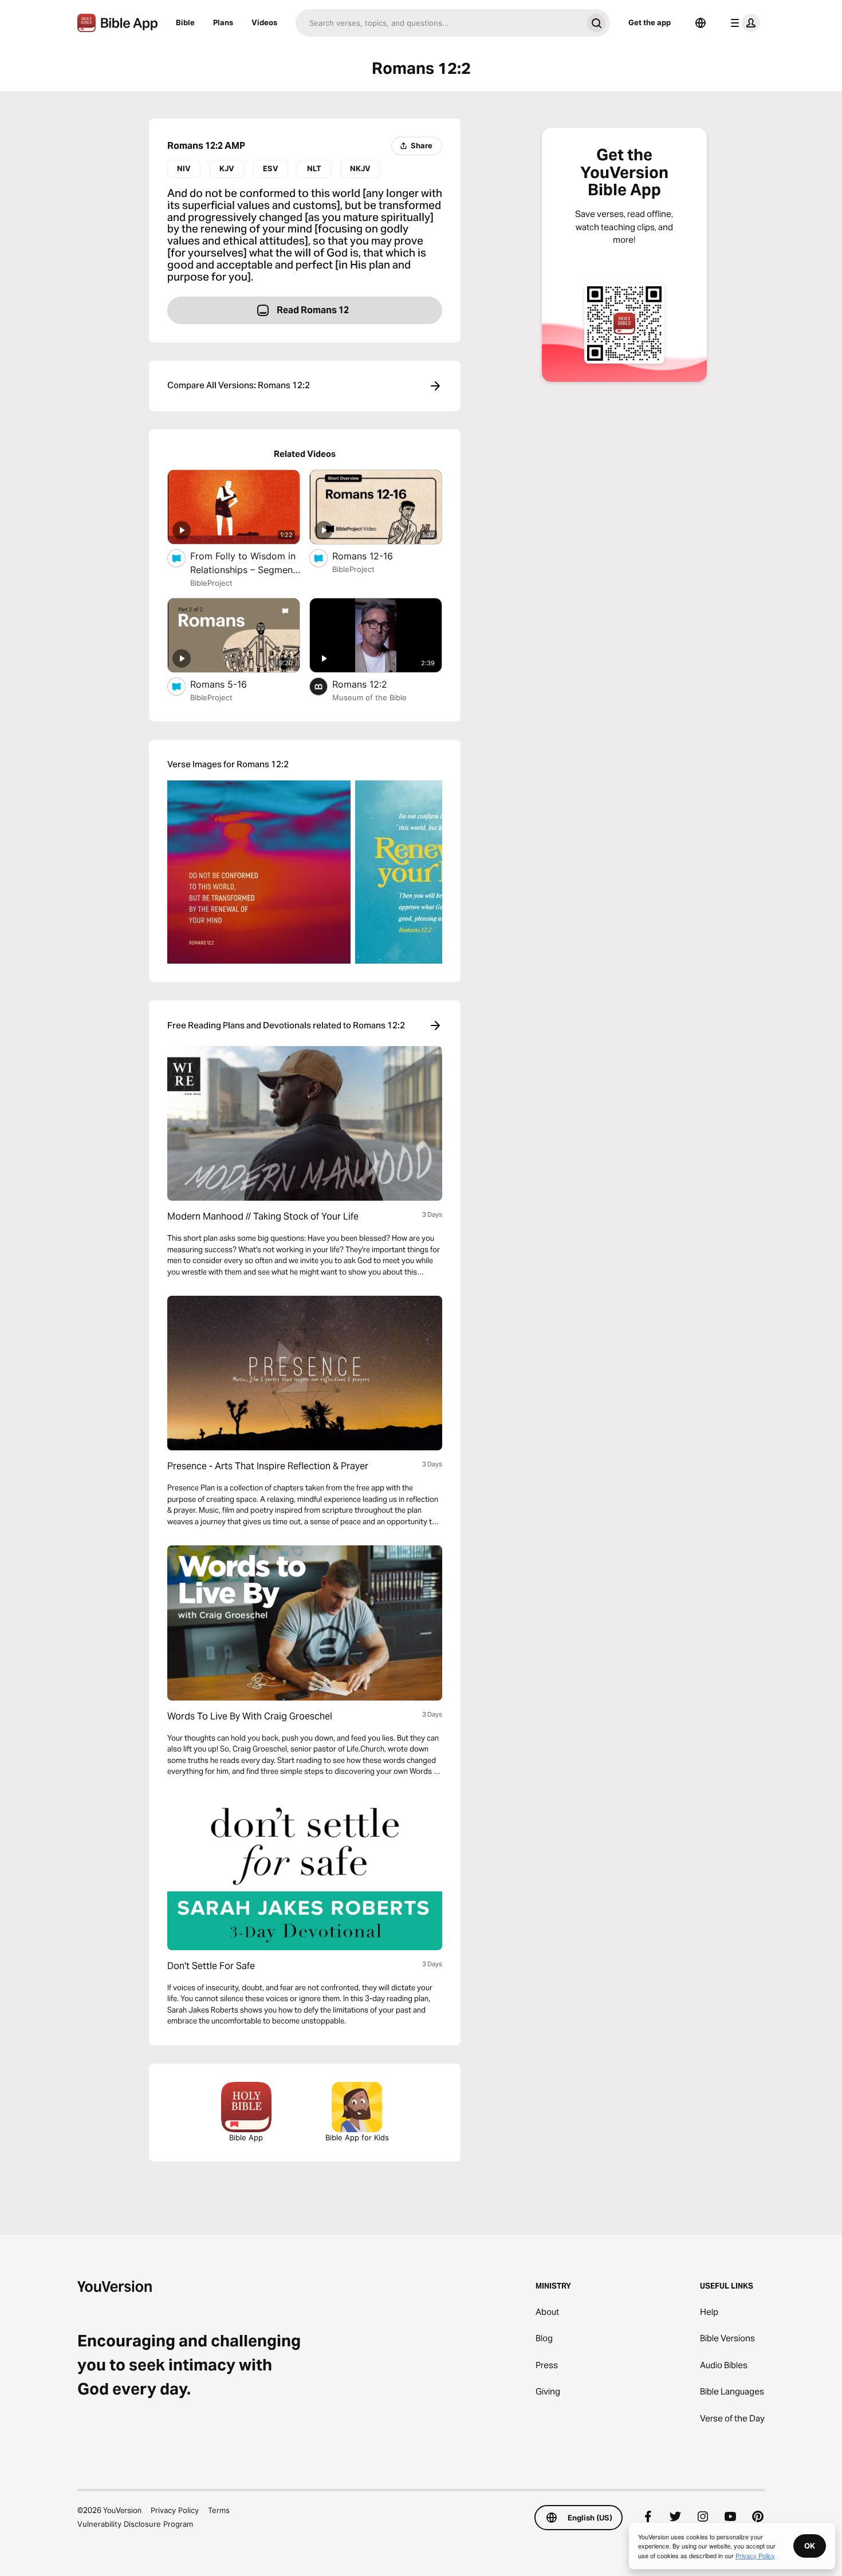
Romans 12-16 (374, 556)
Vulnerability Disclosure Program (135, 2524)
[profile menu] (743, 23)
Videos (264, 22)
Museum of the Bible (369, 697)
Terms (219, 2510)
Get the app (650, 22)
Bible (185, 22)
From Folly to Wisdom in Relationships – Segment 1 (243, 563)
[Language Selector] (701, 23)
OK (810, 2546)
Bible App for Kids (357, 2137)
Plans (223, 22)
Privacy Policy (175, 2510)
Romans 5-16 (231, 684)
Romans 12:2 (372, 684)
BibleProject (211, 583)
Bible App (246, 2137)
